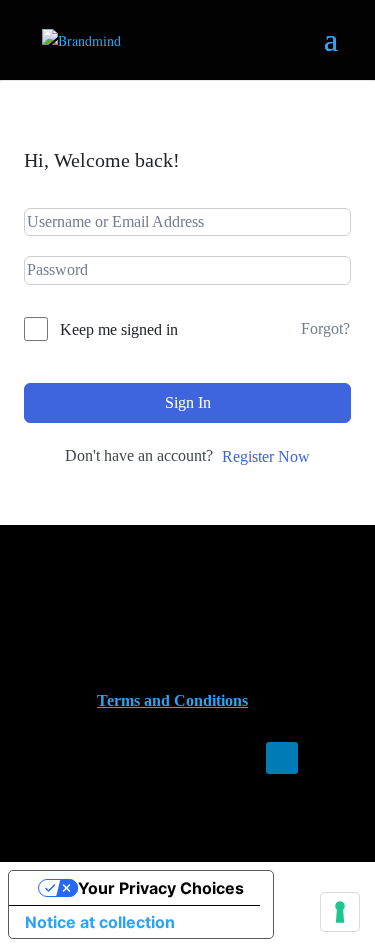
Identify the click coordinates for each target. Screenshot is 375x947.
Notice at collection (100, 922)
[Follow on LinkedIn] (282, 758)
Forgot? (325, 328)
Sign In (188, 402)
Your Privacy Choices (161, 888)
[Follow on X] (322, 758)
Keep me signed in (119, 329)
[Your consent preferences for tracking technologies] (340, 912)
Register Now (266, 456)
